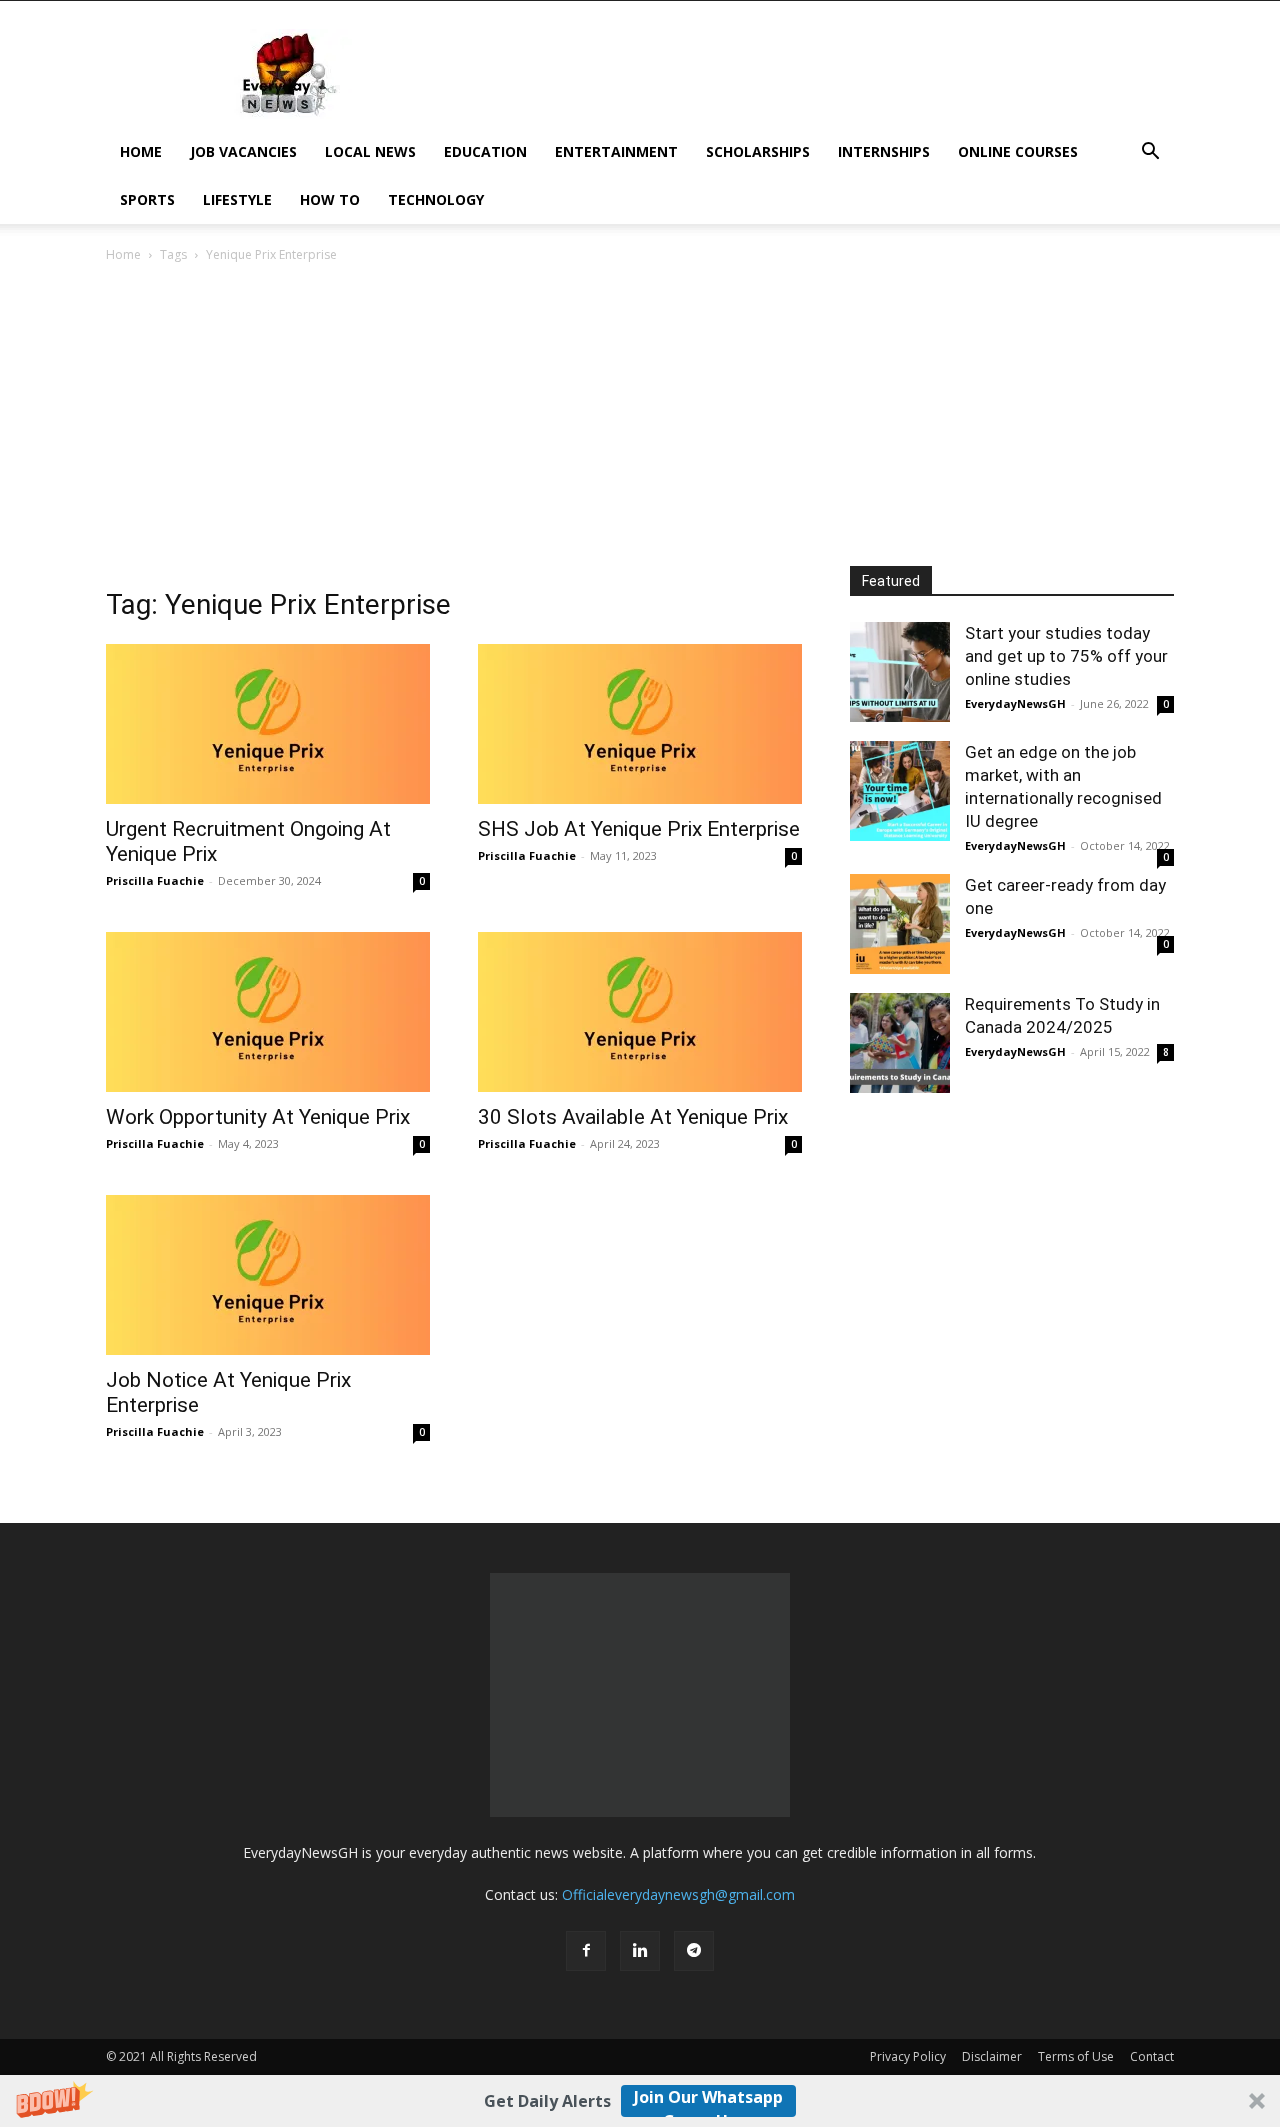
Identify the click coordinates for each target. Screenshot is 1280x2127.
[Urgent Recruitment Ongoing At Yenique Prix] (268, 724)
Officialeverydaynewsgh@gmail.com (678, 1894)
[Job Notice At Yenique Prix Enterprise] (268, 1275)
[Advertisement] (640, 416)
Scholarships (758, 151)
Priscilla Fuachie (155, 880)
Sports (147, 199)
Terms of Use (1076, 2056)
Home (141, 151)
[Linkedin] (640, 1951)
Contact (1152, 2056)
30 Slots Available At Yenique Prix (633, 1117)
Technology (436, 199)
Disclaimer (992, 2056)
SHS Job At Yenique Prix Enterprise (639, 829)
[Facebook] (586, 1951)
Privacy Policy (908, 2056)
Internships (884, 151)
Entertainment (616, 151)
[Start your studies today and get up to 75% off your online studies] (900, 672)
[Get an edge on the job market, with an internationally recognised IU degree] (900, 791)
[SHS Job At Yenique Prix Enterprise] (640, 724)
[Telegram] (694, 1951)
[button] (640, 2101)
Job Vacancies (243, 151)
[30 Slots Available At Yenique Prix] (640, 1012)
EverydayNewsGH (1015, 703)
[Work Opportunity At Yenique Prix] (268, 1012)
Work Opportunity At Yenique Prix (258, 1117)
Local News (370, 151)
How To (330, 199)
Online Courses (1018, 151)
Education (485, 151)
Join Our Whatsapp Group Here (708, 2101)
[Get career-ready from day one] (900, 924)
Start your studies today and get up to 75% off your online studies (1066, 656)
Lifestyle (237, 199)
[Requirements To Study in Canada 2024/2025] (900, 1043)
